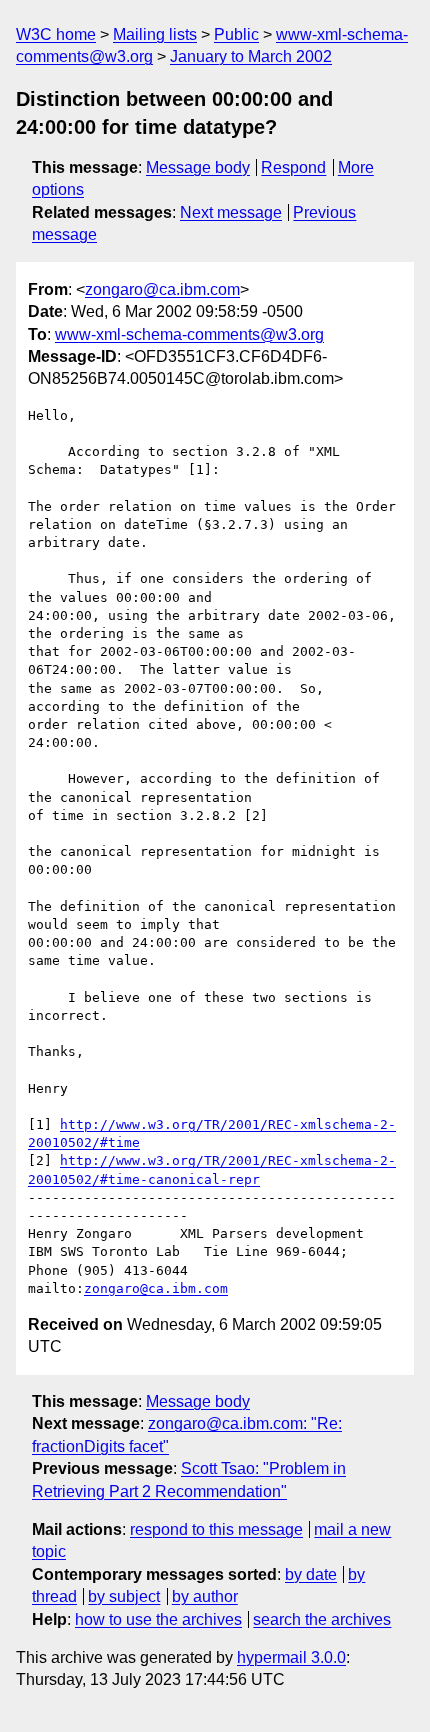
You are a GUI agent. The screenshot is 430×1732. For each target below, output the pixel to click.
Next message (231, 212)
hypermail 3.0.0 (291, 1657)
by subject (124, 1596)
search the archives (322, 1619)
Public (236, 34)
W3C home (56, 34)
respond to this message (216, 1529)
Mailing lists (155, 34)
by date (311, 1574)
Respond (293, 167)
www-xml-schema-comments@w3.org (189, 334)
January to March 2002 (251, 56)
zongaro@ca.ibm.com (162, 289)
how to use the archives (158, 1619)
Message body (198, 167)
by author (205, 1596)
